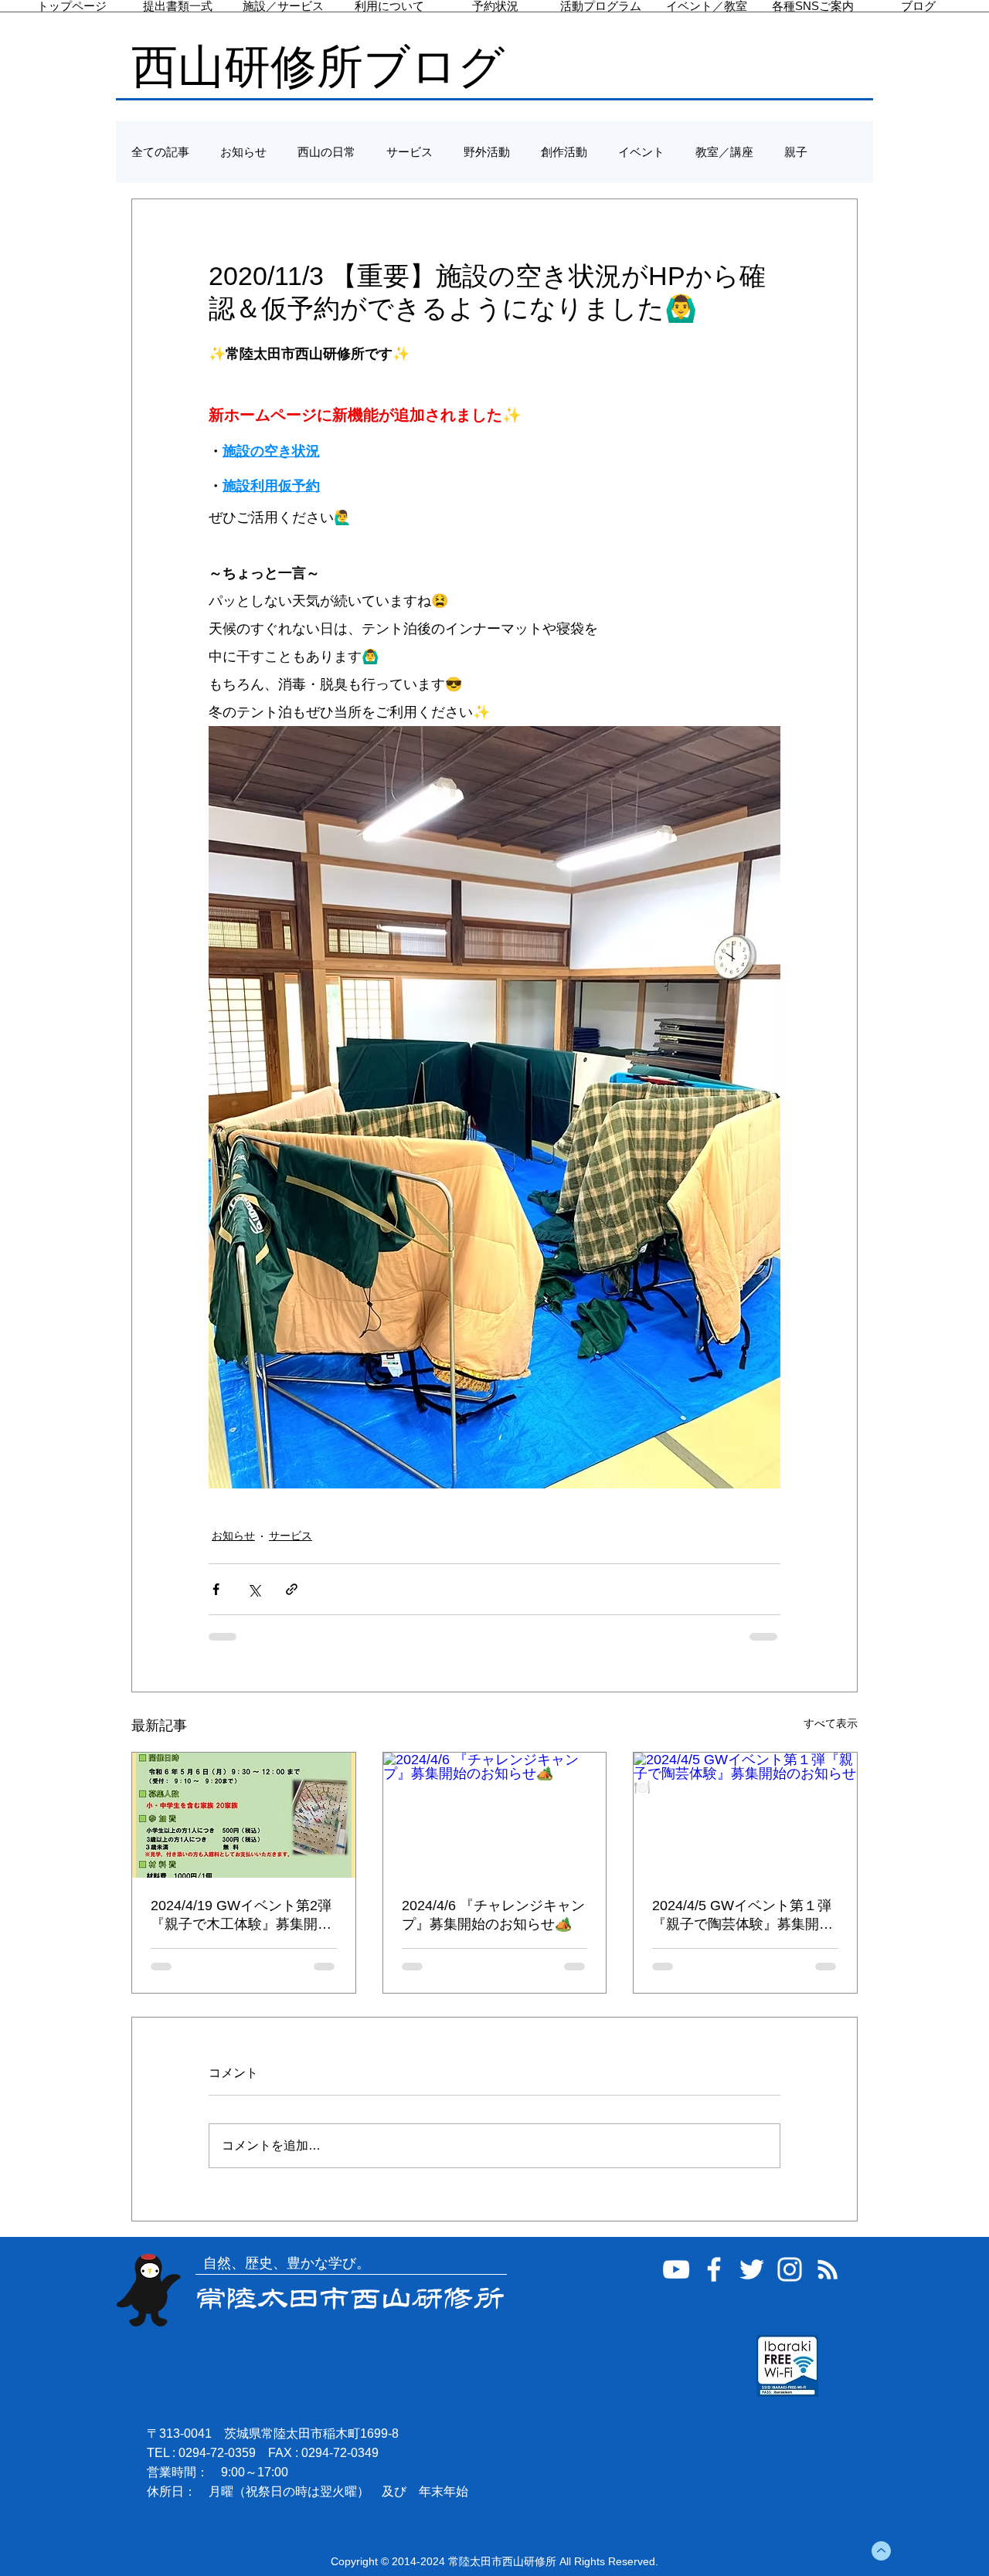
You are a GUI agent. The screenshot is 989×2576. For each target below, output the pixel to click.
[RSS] (828, 2269)
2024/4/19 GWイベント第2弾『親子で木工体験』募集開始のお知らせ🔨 (241, 1916)
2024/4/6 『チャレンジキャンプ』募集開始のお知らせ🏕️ (493, 1915)
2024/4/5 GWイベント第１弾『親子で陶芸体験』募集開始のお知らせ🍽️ (743, 1916)
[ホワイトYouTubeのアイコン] (676, 2269)
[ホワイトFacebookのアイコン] (714, 2269)
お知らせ (243, 152)
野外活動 (487, 152)
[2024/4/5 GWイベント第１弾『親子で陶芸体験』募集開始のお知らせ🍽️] (745, 1815)
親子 (796, 152)
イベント (641, 152)
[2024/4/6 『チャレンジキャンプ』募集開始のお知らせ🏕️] (495, 1815)
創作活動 (564, 152)
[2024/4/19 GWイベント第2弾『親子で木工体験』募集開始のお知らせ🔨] (244, 1815)
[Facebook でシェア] (216, 1589)
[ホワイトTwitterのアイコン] (752, 2269)
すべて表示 (831, 1723)
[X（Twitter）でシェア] (254, 1589)
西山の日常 (326, 152)
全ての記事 (160, 152)
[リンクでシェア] (292, 1589)
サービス (410, 152)
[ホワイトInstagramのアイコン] (790, 2269)
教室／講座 (724, 152)
